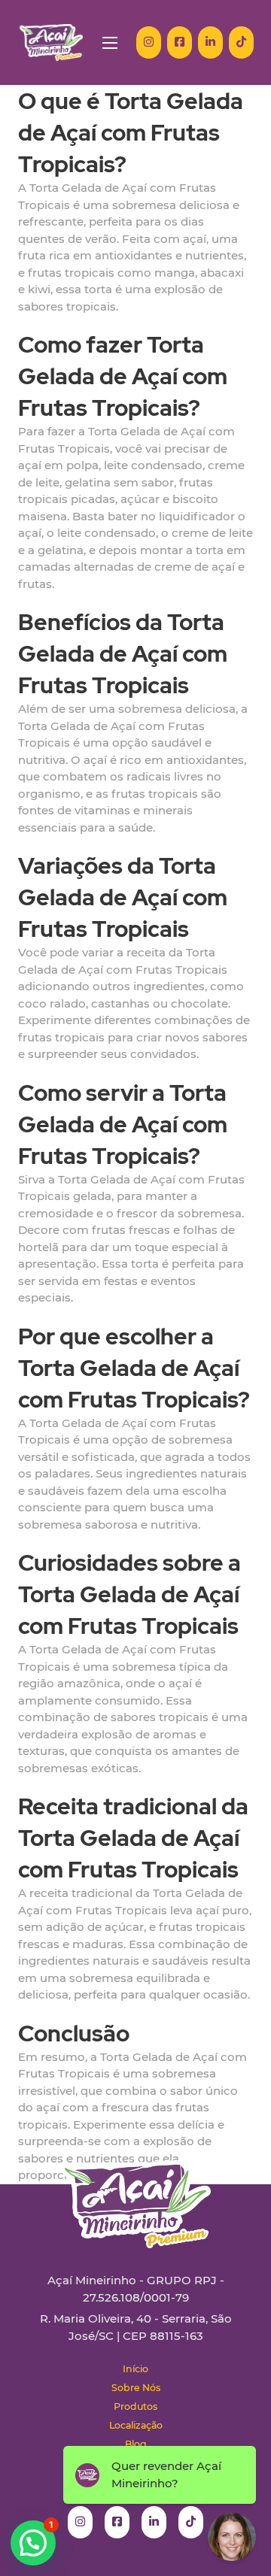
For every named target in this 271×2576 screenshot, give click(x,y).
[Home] (51, 42)
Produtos (135, 2406)
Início (135, 2369)
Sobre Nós (136, 2388)
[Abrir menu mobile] (110, 43)
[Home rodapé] (135, 2193)
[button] (33, 2543)
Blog (136, 2444)
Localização (136, 2425)
